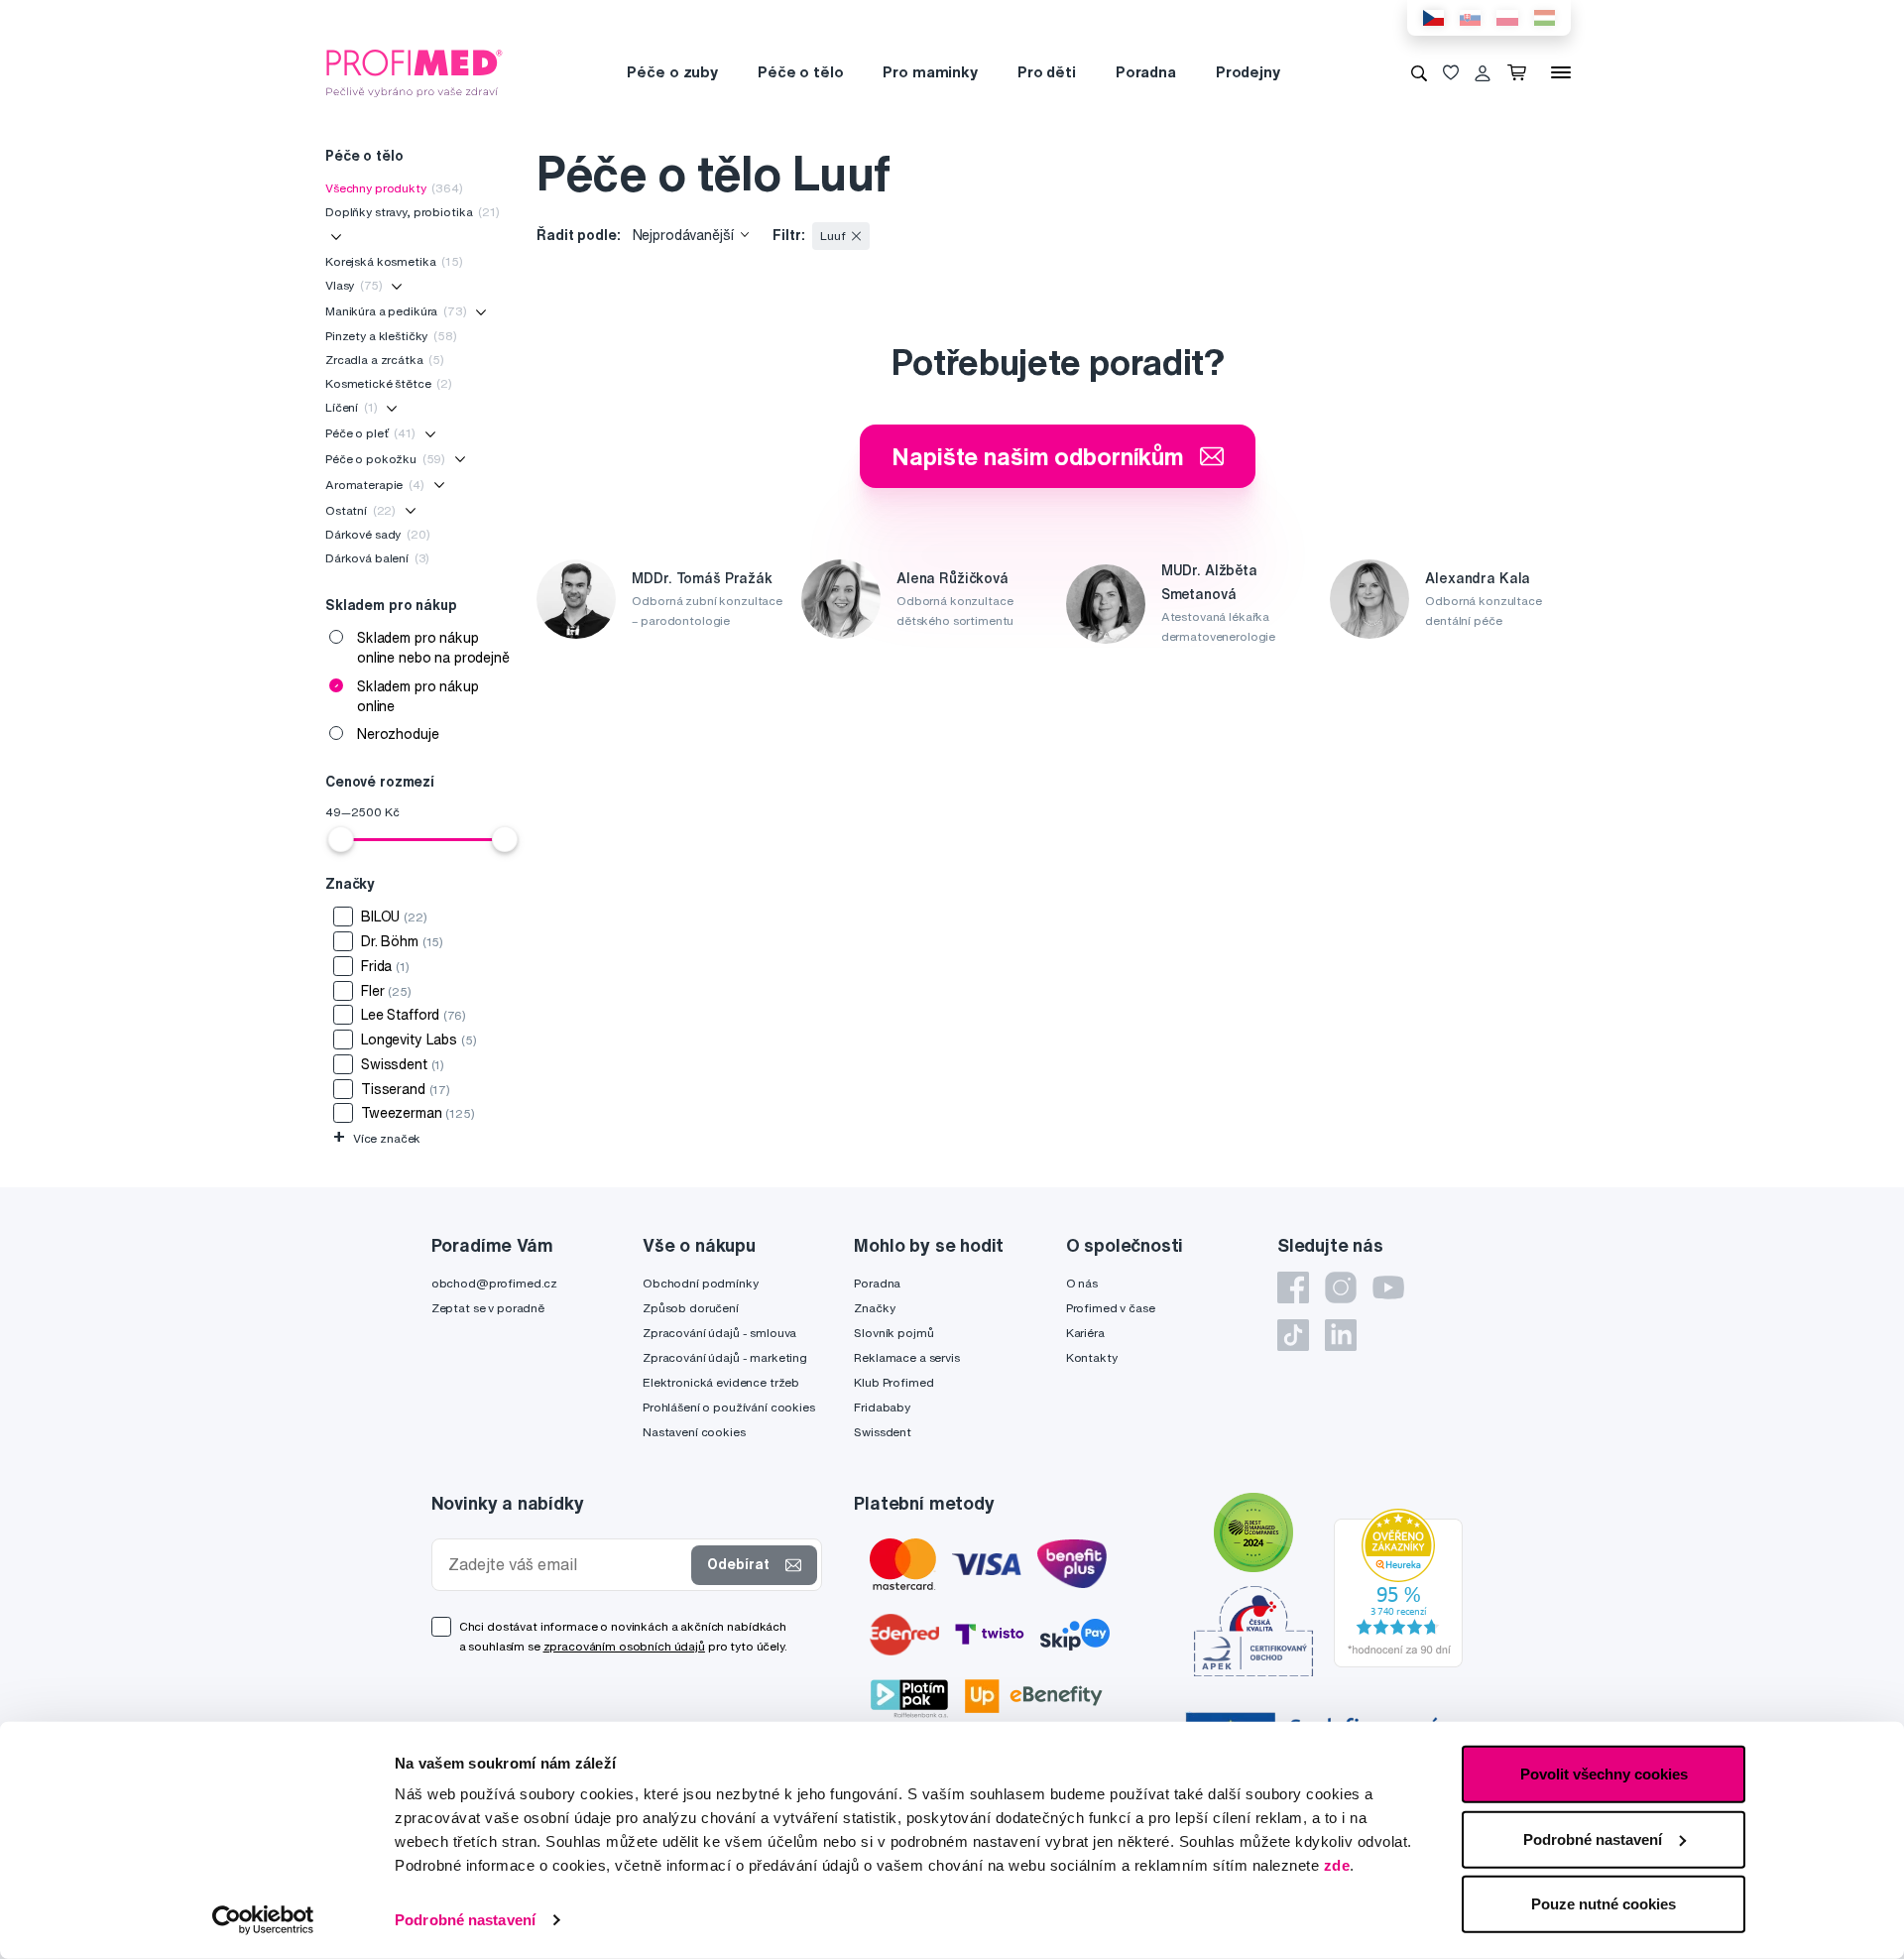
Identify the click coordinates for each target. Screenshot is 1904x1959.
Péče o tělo (800, 72)
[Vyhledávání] (1419, 72)
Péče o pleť (370, 433)
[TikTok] (1293, 1335)
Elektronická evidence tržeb (721, 1382)
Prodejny (1248, 72)
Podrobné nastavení (465, 1920)
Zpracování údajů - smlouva (719, 1333)
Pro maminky (930, 72)
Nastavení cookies (694, 1432)
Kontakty (1092, 1357)
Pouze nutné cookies (1604, 1904)
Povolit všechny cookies (1604, 1774)
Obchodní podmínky (701, 1283)
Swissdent (883, 1432)
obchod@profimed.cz (494, 1283)
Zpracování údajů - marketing (725, 1357)
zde (1337, 1865)
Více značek (377, 1138)
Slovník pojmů (893, 1333)
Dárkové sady (378, 534)
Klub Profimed (893, 1382)
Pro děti (1047, 72)
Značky (874, 1308)
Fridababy (882, 1407)
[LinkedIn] (1341, 1335)
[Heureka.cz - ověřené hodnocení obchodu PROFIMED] (1398, 1586)
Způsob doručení (691, 1308)
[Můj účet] (1483, 72)
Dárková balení (377, 558)
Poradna (1146, 72)
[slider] (341, 839)
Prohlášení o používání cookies (729, 1407)
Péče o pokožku (385, 459)
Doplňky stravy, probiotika (413, 212)
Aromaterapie (375, 485)
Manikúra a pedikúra (396, 311)
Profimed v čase (1111, 1308)
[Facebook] (1293, 1287)
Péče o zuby (672, 72)
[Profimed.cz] (415, 71)
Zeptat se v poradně (488, 1308)
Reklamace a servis (906, 1357)
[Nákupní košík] (1521, 72)
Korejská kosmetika (394, 261)
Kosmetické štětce (389, 383)
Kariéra (1085, 1333)
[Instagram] (1341, 1287)
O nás (1082, 1283)
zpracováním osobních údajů (624, 1646)
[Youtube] (1388, 1287)
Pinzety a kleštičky (391, 336)
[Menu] (1561, 72)
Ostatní (360, 510)
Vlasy (354, 285)
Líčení (351, 407)
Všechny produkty (394, 188)
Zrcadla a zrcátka (385, 360)
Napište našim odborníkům (1038, 456)
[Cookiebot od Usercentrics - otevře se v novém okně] (263, 1920)
